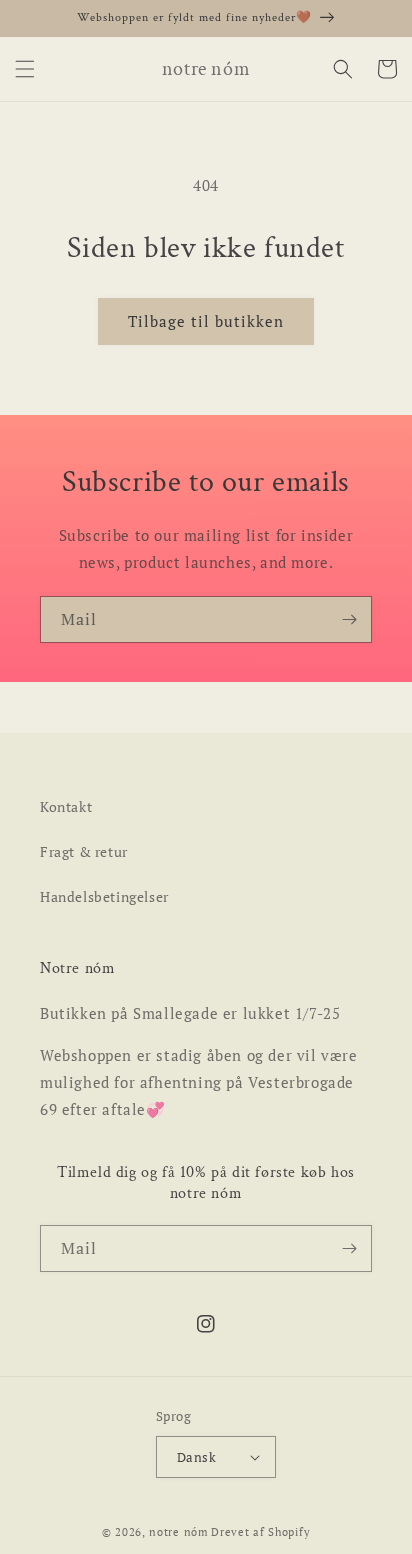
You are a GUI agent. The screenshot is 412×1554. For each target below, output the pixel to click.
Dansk (196, 1457)
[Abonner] (349, 619)
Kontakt (66, 806)
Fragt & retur (84, 851)
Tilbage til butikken (206, 321)
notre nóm (178, 1532)
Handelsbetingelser (104, 896)
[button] (25, 69)
